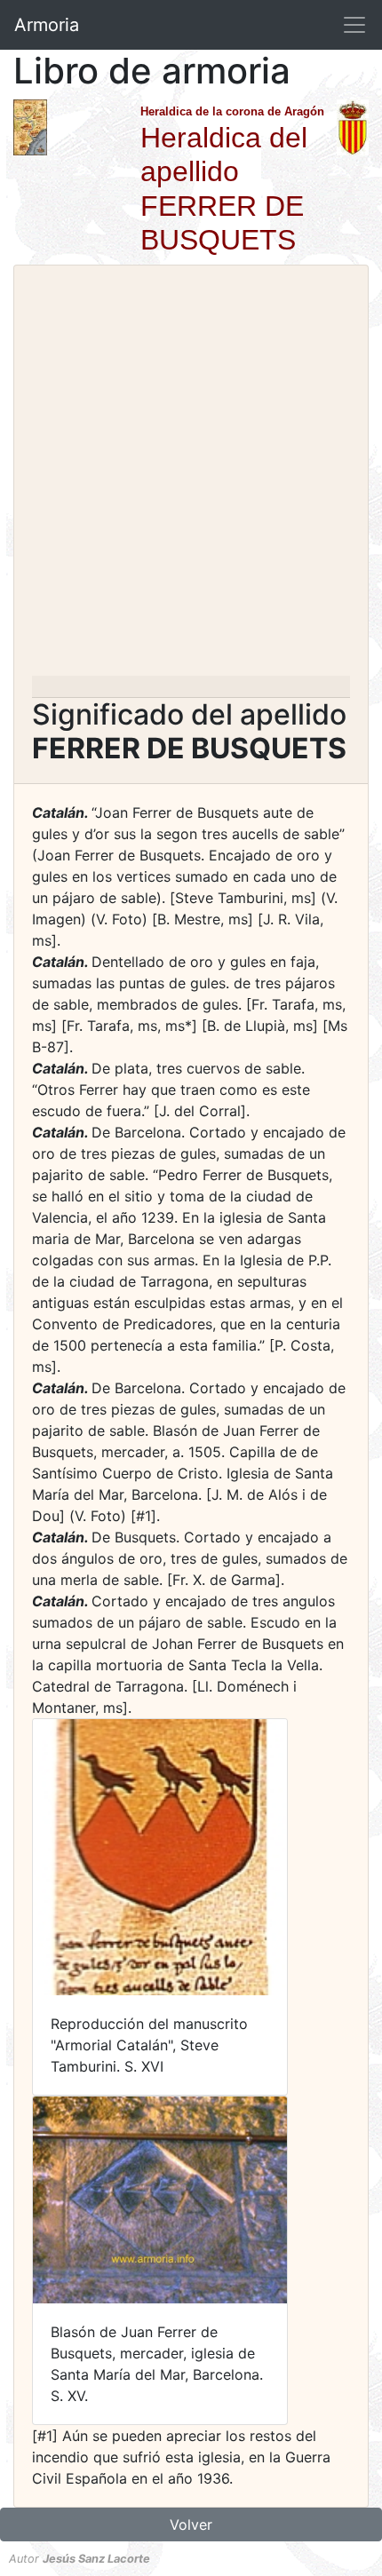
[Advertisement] (191, 476)
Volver (191, 2524)
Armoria (47, 25)
